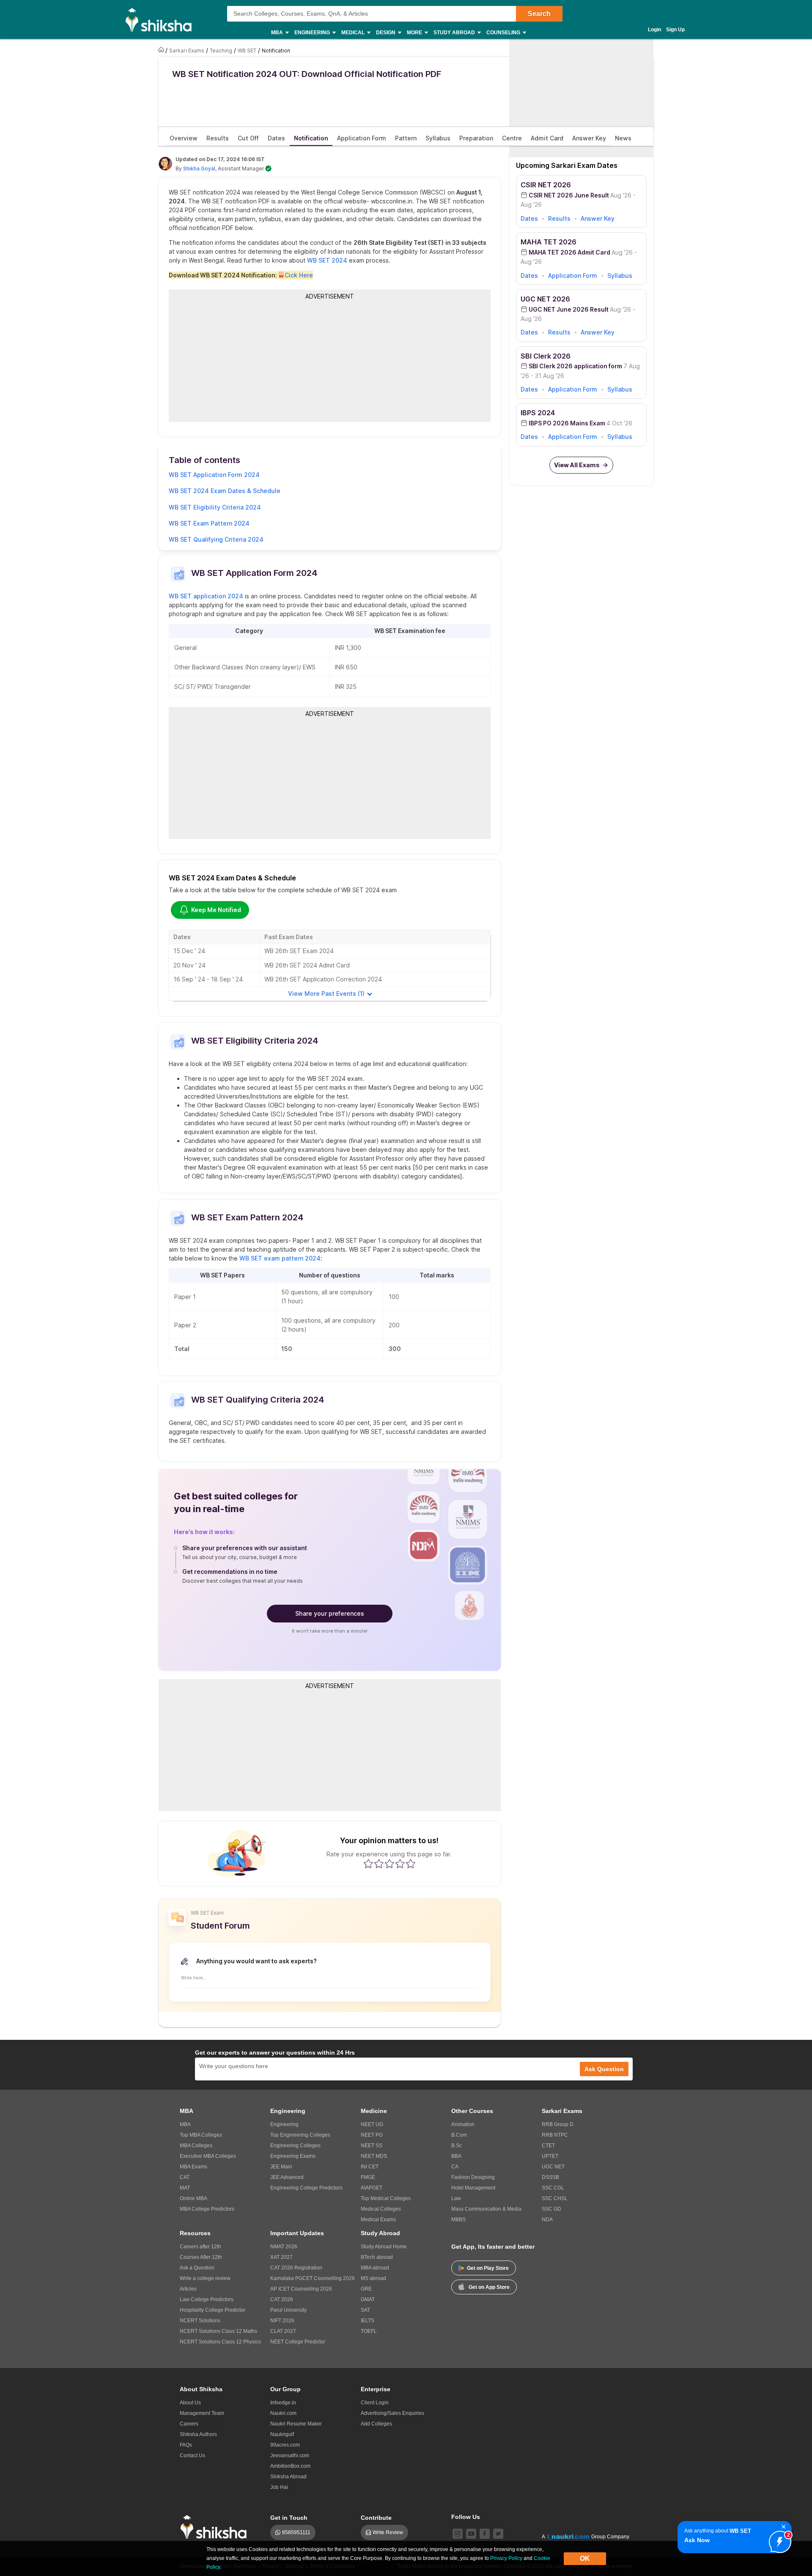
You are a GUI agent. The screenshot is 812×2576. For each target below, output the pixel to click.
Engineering (284, 2124)
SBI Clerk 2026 (546, 356)
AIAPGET (372, 2188)
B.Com (459, 2135)
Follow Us (466, 2517)
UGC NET (553, 2167)
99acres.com (285, 2445)
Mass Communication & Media (486, 2209)
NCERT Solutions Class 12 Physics (220, 2342)
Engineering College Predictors (306, 2188)
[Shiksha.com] (162, 19)
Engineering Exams (293, 2156)
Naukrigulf (282, 2434)
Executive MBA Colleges (208, 2156)
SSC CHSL (555, 2198)
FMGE (368, 2177)
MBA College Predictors (207, 2209)
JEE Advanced (287, 2177)
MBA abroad (375, 2268)
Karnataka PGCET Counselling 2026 (313, 2278)
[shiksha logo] (216, 2527)
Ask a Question (197, 2268)
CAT (185, 2177)
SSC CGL (553, 2188)
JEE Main (281, 2167)
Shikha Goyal (199, 169)
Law (456, 2198)
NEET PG (372, 2135)
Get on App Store (489, 2287)
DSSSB (550, 2177)
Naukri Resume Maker (296, 2424)
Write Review (388, 2532)
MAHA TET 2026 (549, 242)
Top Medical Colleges (386, 2198)
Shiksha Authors (198, 2434)
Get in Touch (289, 2518)
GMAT (368, 2299)
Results (559, 218)
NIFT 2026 (282, 2321)
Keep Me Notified (216, 910)
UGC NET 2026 (545, 299)
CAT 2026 (282, 2299)
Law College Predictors (207, 2299)
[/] (162, 50)
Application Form (573, 275)
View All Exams (577, 465)
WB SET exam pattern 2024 (280, 1258)
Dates (529, 218)
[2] (778, 2540)
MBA (185, 2124)
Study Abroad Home (384, 2247)
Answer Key (598, 218)
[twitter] (498, 2534)
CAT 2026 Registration (296, 2268)
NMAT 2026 (284, 2247)
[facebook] (485, 2534)
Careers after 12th (200, 2247)
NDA (547, 2220)
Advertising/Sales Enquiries (392, 2413)
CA (455, 2167)
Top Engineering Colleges (300, 2135)
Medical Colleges (381, 2209)
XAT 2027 (281, 2257)
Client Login (375, 2403)
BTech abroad (377, 2257)
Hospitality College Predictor (213, 2310)
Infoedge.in (283, 2403)
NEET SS (372, 2146)
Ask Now (697, 2540)
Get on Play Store (488, 2268)
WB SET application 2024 (206, 596)
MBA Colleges (196, 2146)
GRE (366, 2289)
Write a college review (205, 2278)
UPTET (550, 2156)
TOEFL (369, 2331)
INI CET (370, 2167)
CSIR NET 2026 (546, 185)
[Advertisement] (330, 361)
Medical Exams (378, 2220)
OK (585, 2558)
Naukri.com (283, 2413)
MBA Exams (193, 2167)
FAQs (186, 2445)
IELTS (368, 2321)
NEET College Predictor (298, 2342)
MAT (185, 2188)
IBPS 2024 (538, 413)
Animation (463, 2124)
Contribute (376, 2518)
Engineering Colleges (295, 2146)
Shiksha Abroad (288, 2477)
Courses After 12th (201, 2257)
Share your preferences (330, 1613)
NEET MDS (374, 2156)
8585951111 (296, 2532)
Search (539, 14)
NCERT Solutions (200, 2321)
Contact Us (192, 2455)
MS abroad (373, 2278)
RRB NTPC (555, 2135)
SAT (365, 2310)
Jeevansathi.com (290, 2455)
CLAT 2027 (283, 2331)
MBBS (458, 2220)
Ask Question (604, 2069)
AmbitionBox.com (290, 2466)
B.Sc (457, 2146)
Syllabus (620, 275)
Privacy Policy (506, 2558)
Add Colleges (376, 2424)
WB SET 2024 (327, 260)
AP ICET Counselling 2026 (301, 2289)
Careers (189, 2424)
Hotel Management (473, 2188)
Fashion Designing (473, 2177)
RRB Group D (558, 2124)
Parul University (288, 2310)
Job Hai (279, 2487)
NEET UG (372, 2124)
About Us (190, 2403)
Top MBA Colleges (201, 2135)
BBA (456, 2156)
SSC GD (551, 2209)
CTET (548, 2146)
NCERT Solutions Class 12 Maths (218, 2331)
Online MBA (193, 2198)
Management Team (202, 2413)
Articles (188, 2289)
